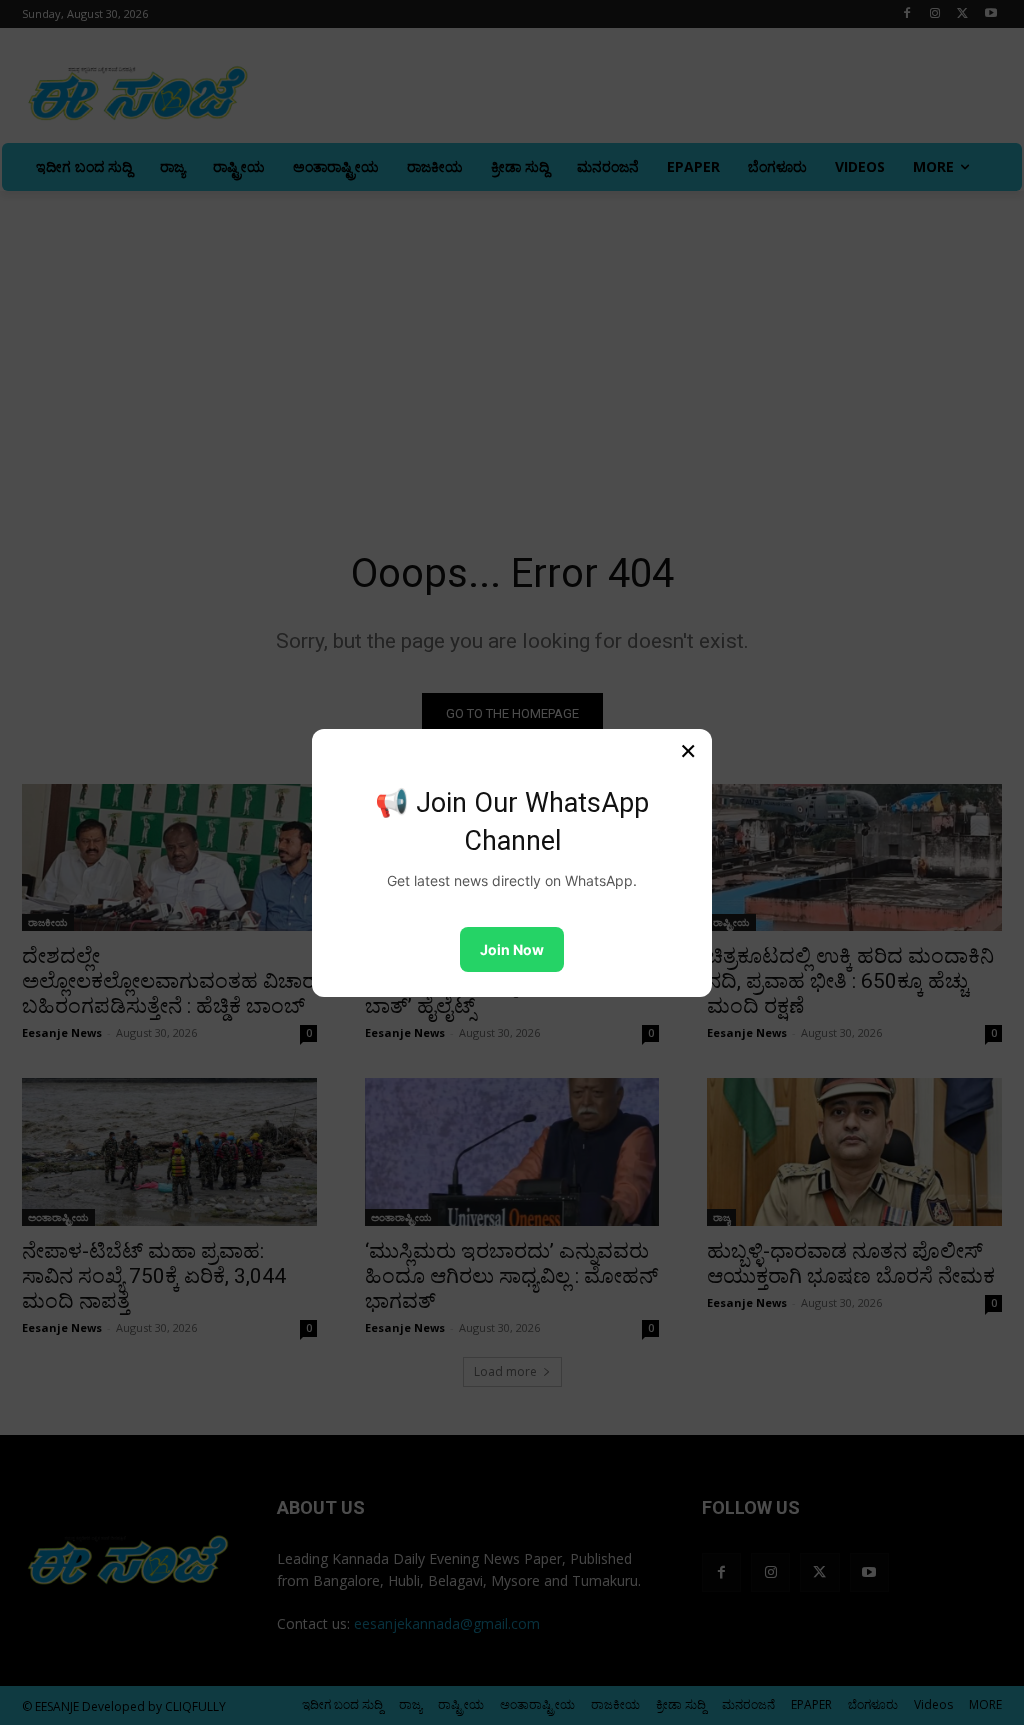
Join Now (512, 949)
